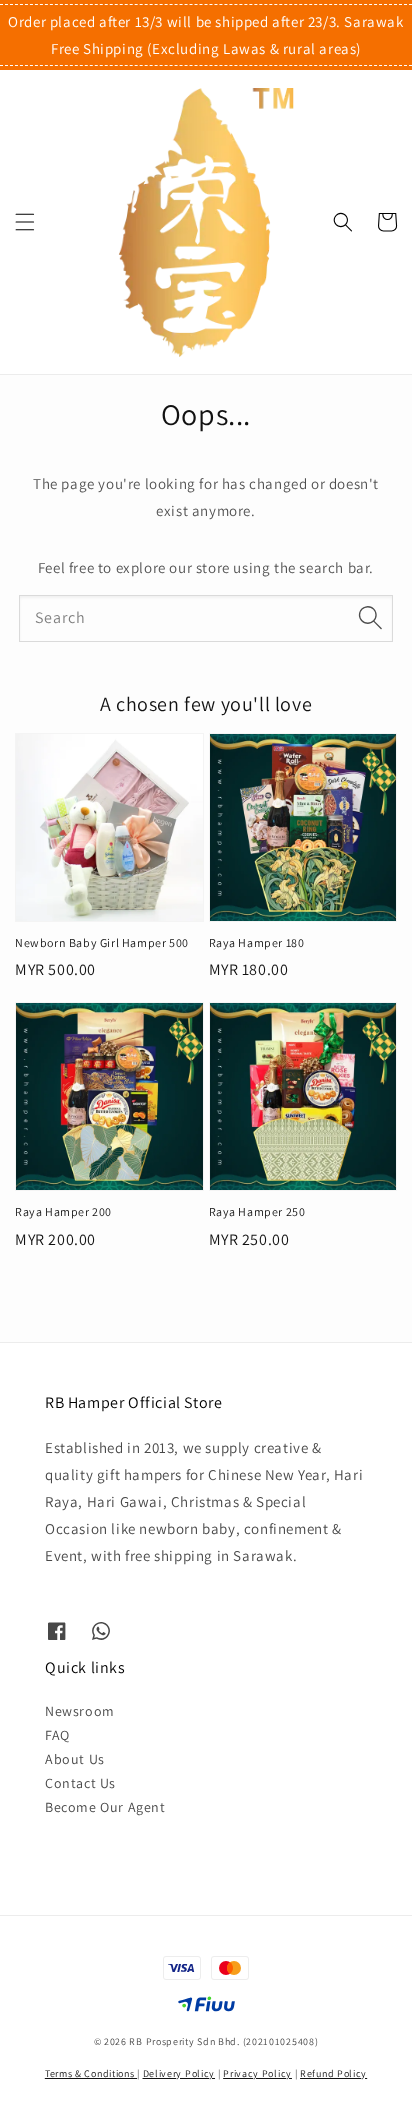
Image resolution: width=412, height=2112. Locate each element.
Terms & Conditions (91, 2073)
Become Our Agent (105, 1807)
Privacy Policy (257, 2073)
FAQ (57, 1735)
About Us (75, 1759)
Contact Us (80, 1783)
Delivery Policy (179, 2073)
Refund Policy (333, 2073)
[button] (25, 222)
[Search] (370, 618)
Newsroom (80, 1711)
